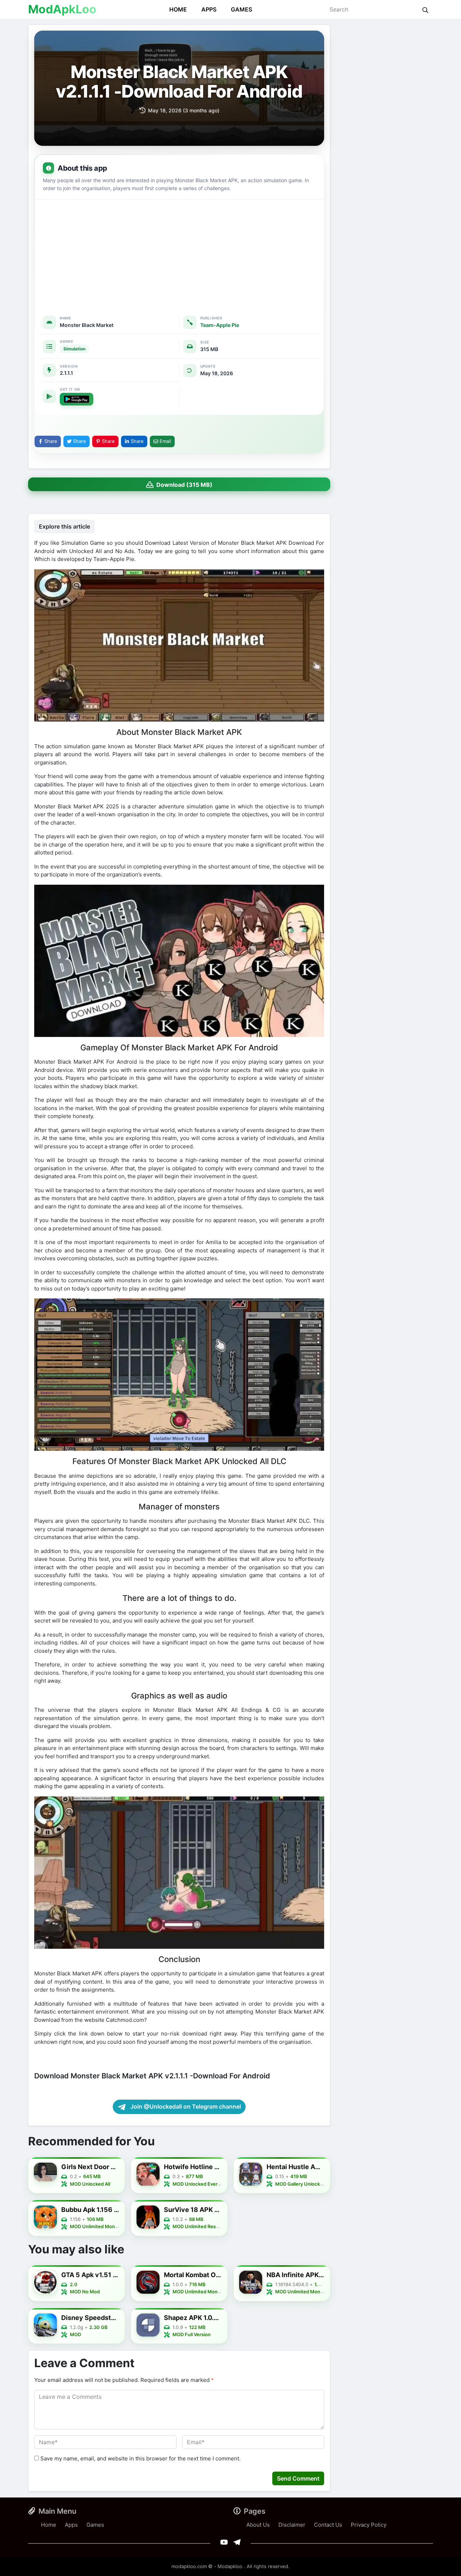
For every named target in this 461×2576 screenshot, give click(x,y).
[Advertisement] (179, 253)
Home (178, 9)
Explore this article (64, 526)
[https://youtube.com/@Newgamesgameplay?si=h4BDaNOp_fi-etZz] (224, 2542)
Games (241, 9)
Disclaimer (292, 2525)
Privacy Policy (369, 2525)
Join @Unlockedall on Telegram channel (185, 2106)
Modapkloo (230, 2566)
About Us (258, 2525)
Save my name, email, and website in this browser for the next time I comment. (140, 2458)
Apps (209, 9)
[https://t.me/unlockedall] (237, 2542)
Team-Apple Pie (220, 325)
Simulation (74, 349)
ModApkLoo (62, 9)
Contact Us (328, 2525)
